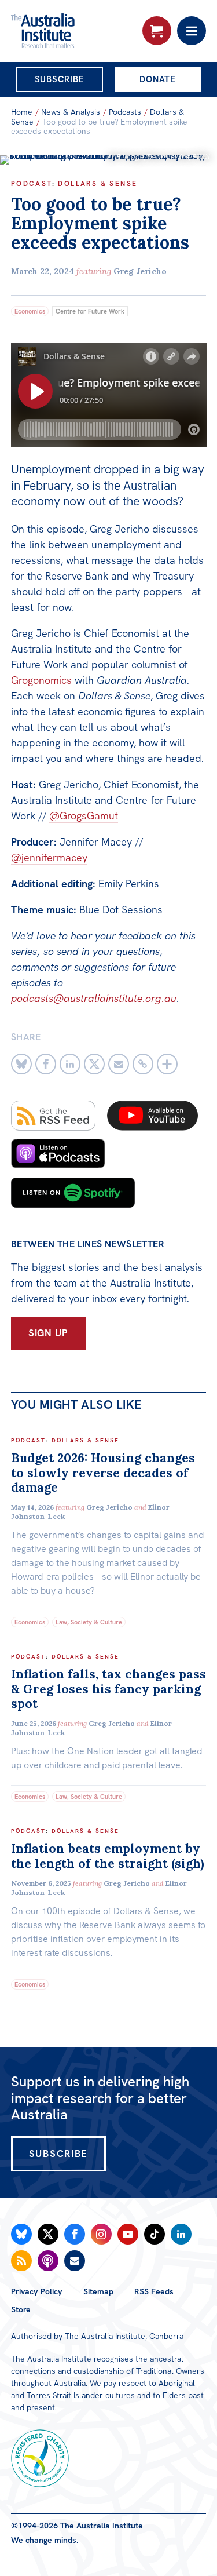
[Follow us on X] (48, 2234)
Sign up (48, 1333)
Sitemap (98, 2291)
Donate (158, 79)
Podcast (32, 184)
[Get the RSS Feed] (53, 1116)
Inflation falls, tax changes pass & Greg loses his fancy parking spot (108, 1688)
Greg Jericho (140, 271)
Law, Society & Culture (89, 1622)
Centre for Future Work (90, 311)
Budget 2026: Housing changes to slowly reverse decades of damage (103, 1472)
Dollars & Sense (98, 184)
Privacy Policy (37, 2291)
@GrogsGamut (84, 816)
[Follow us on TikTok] (155, 2234)
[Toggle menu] (192, 31)
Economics (30, 311)
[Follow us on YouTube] (128, 2234)
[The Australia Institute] (73, 31)
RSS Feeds (154, 2291)
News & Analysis (71, 112)
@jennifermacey (49, 857)
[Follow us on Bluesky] (21, 2234)
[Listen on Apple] (58, 1154)
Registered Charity (40, 2458)
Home (22, 112)
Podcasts (125, 112)
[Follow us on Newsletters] (75, 2261)
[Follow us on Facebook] (75, 2234)
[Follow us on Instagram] (101, 2234)
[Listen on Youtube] (152, 1116)
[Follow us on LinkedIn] (181, 2234)
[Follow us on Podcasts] (48, 2261)
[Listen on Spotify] (73, 1193)
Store (21, 2309)
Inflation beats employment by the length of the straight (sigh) (108, 1856)
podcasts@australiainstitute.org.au (94, 998)
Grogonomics (41, 680)
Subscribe (60, 79)
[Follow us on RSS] (21, 2261)
